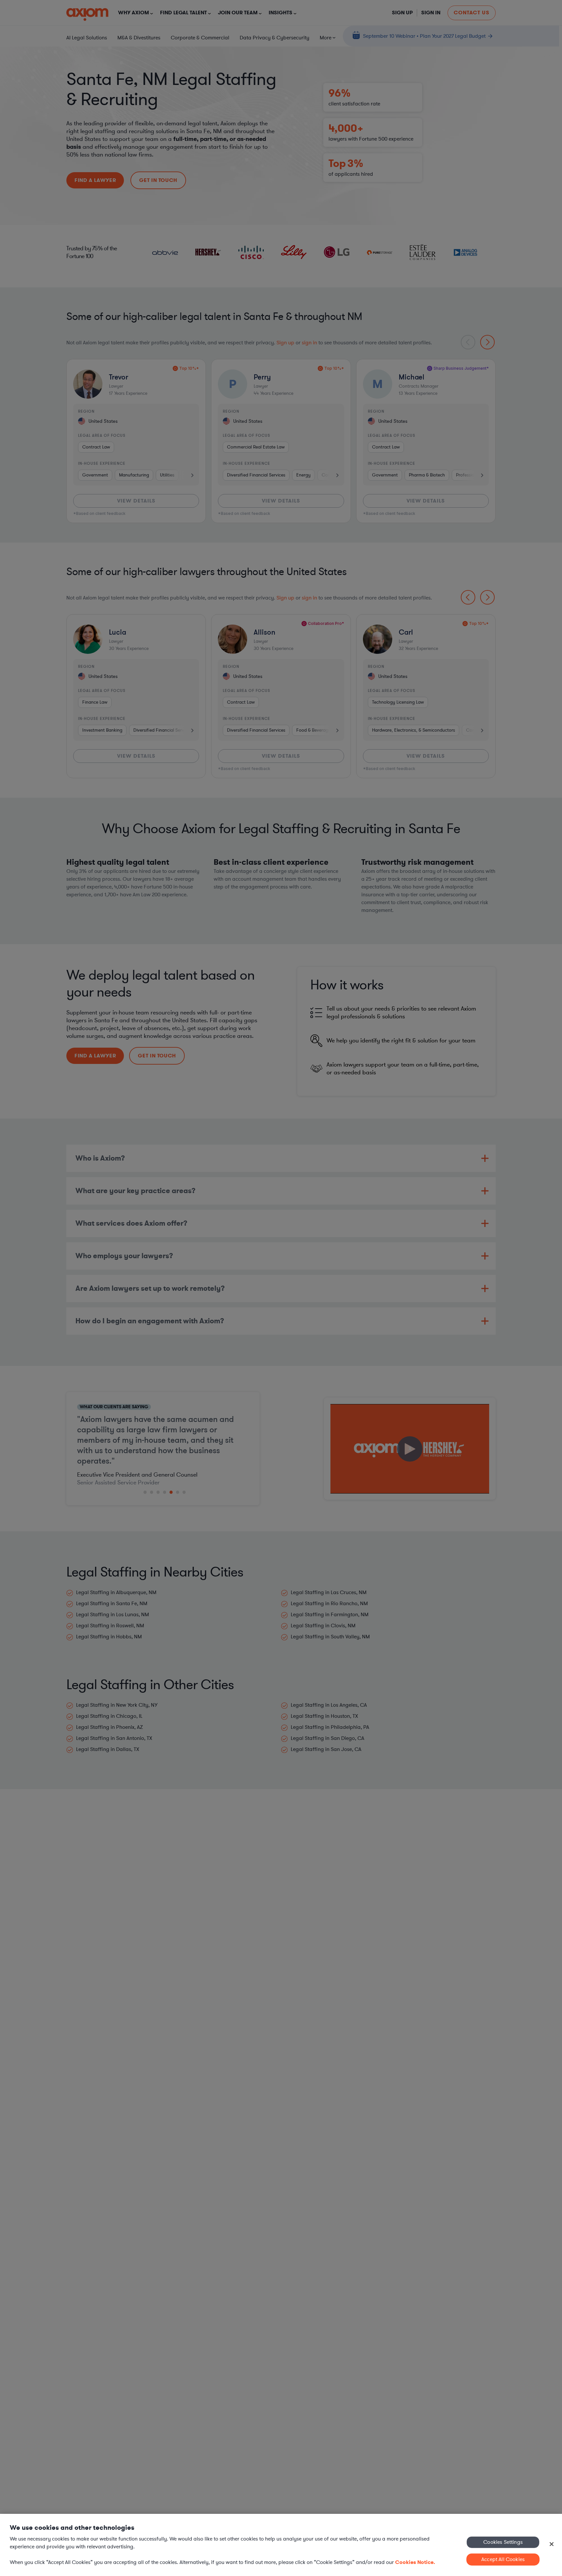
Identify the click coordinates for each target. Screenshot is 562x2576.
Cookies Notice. (415, 2562)
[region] (281, 2545)
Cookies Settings (503, 2542)
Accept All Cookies (503, 2559)
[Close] (552, 2544)
